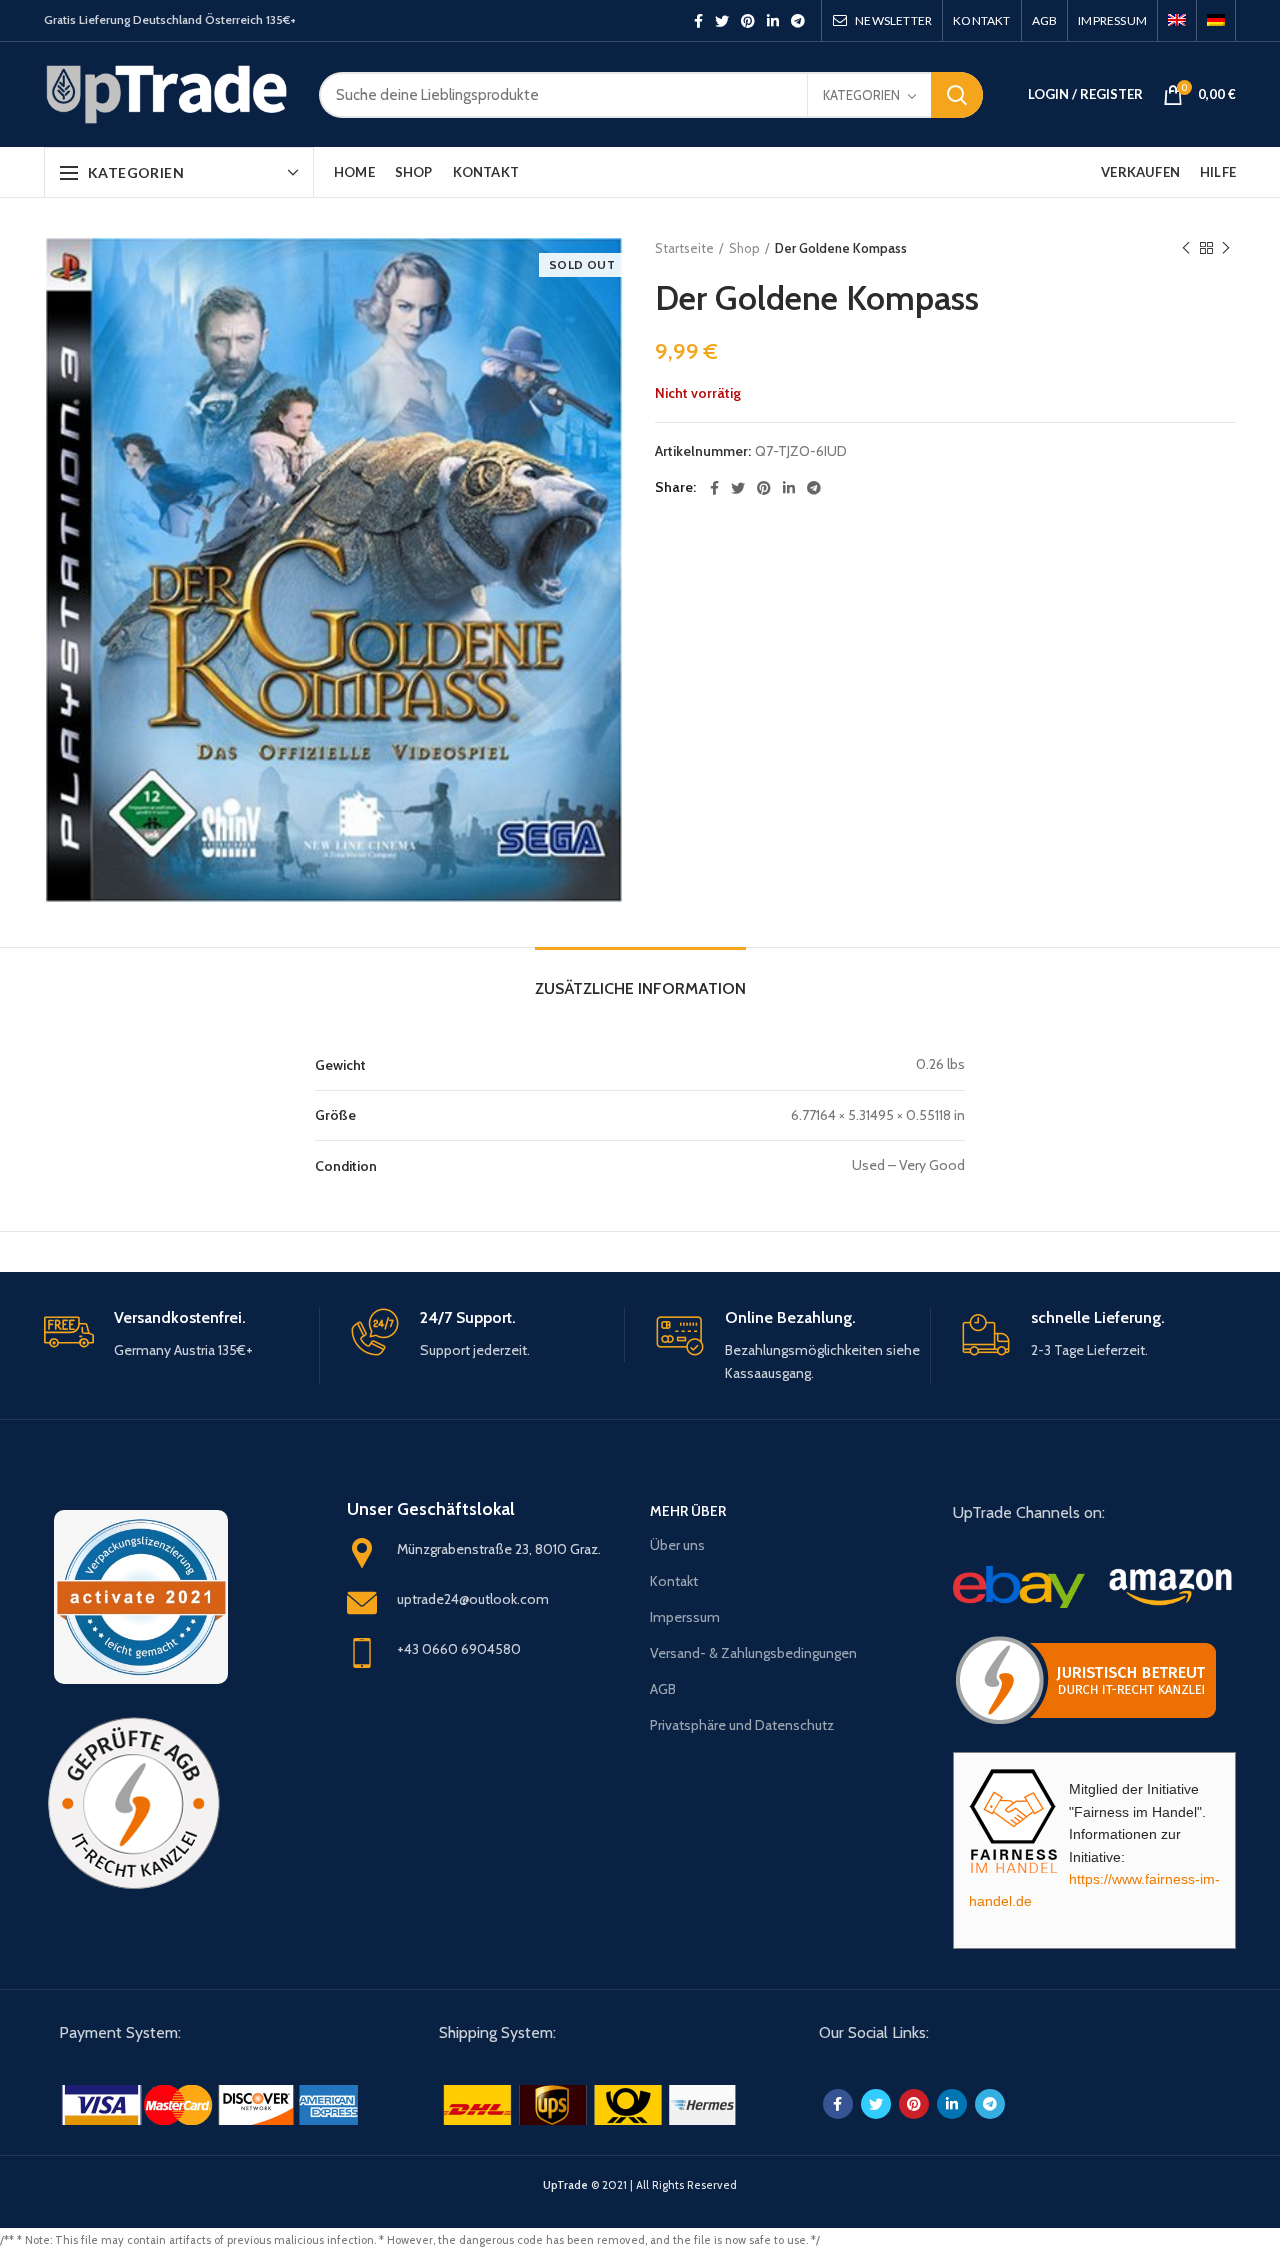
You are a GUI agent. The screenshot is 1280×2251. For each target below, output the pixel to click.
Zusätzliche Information (640, 988)
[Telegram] (798, 21)
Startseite (684, 248)
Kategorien (861, 95)
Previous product (1186, 248)
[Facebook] (698, 21)
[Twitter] (722, 21)
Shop (744, 248)
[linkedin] (773, 21)
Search (957, 95)
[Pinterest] (748, 21)
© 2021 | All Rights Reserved (640, 2185)
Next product (1226, 248)
